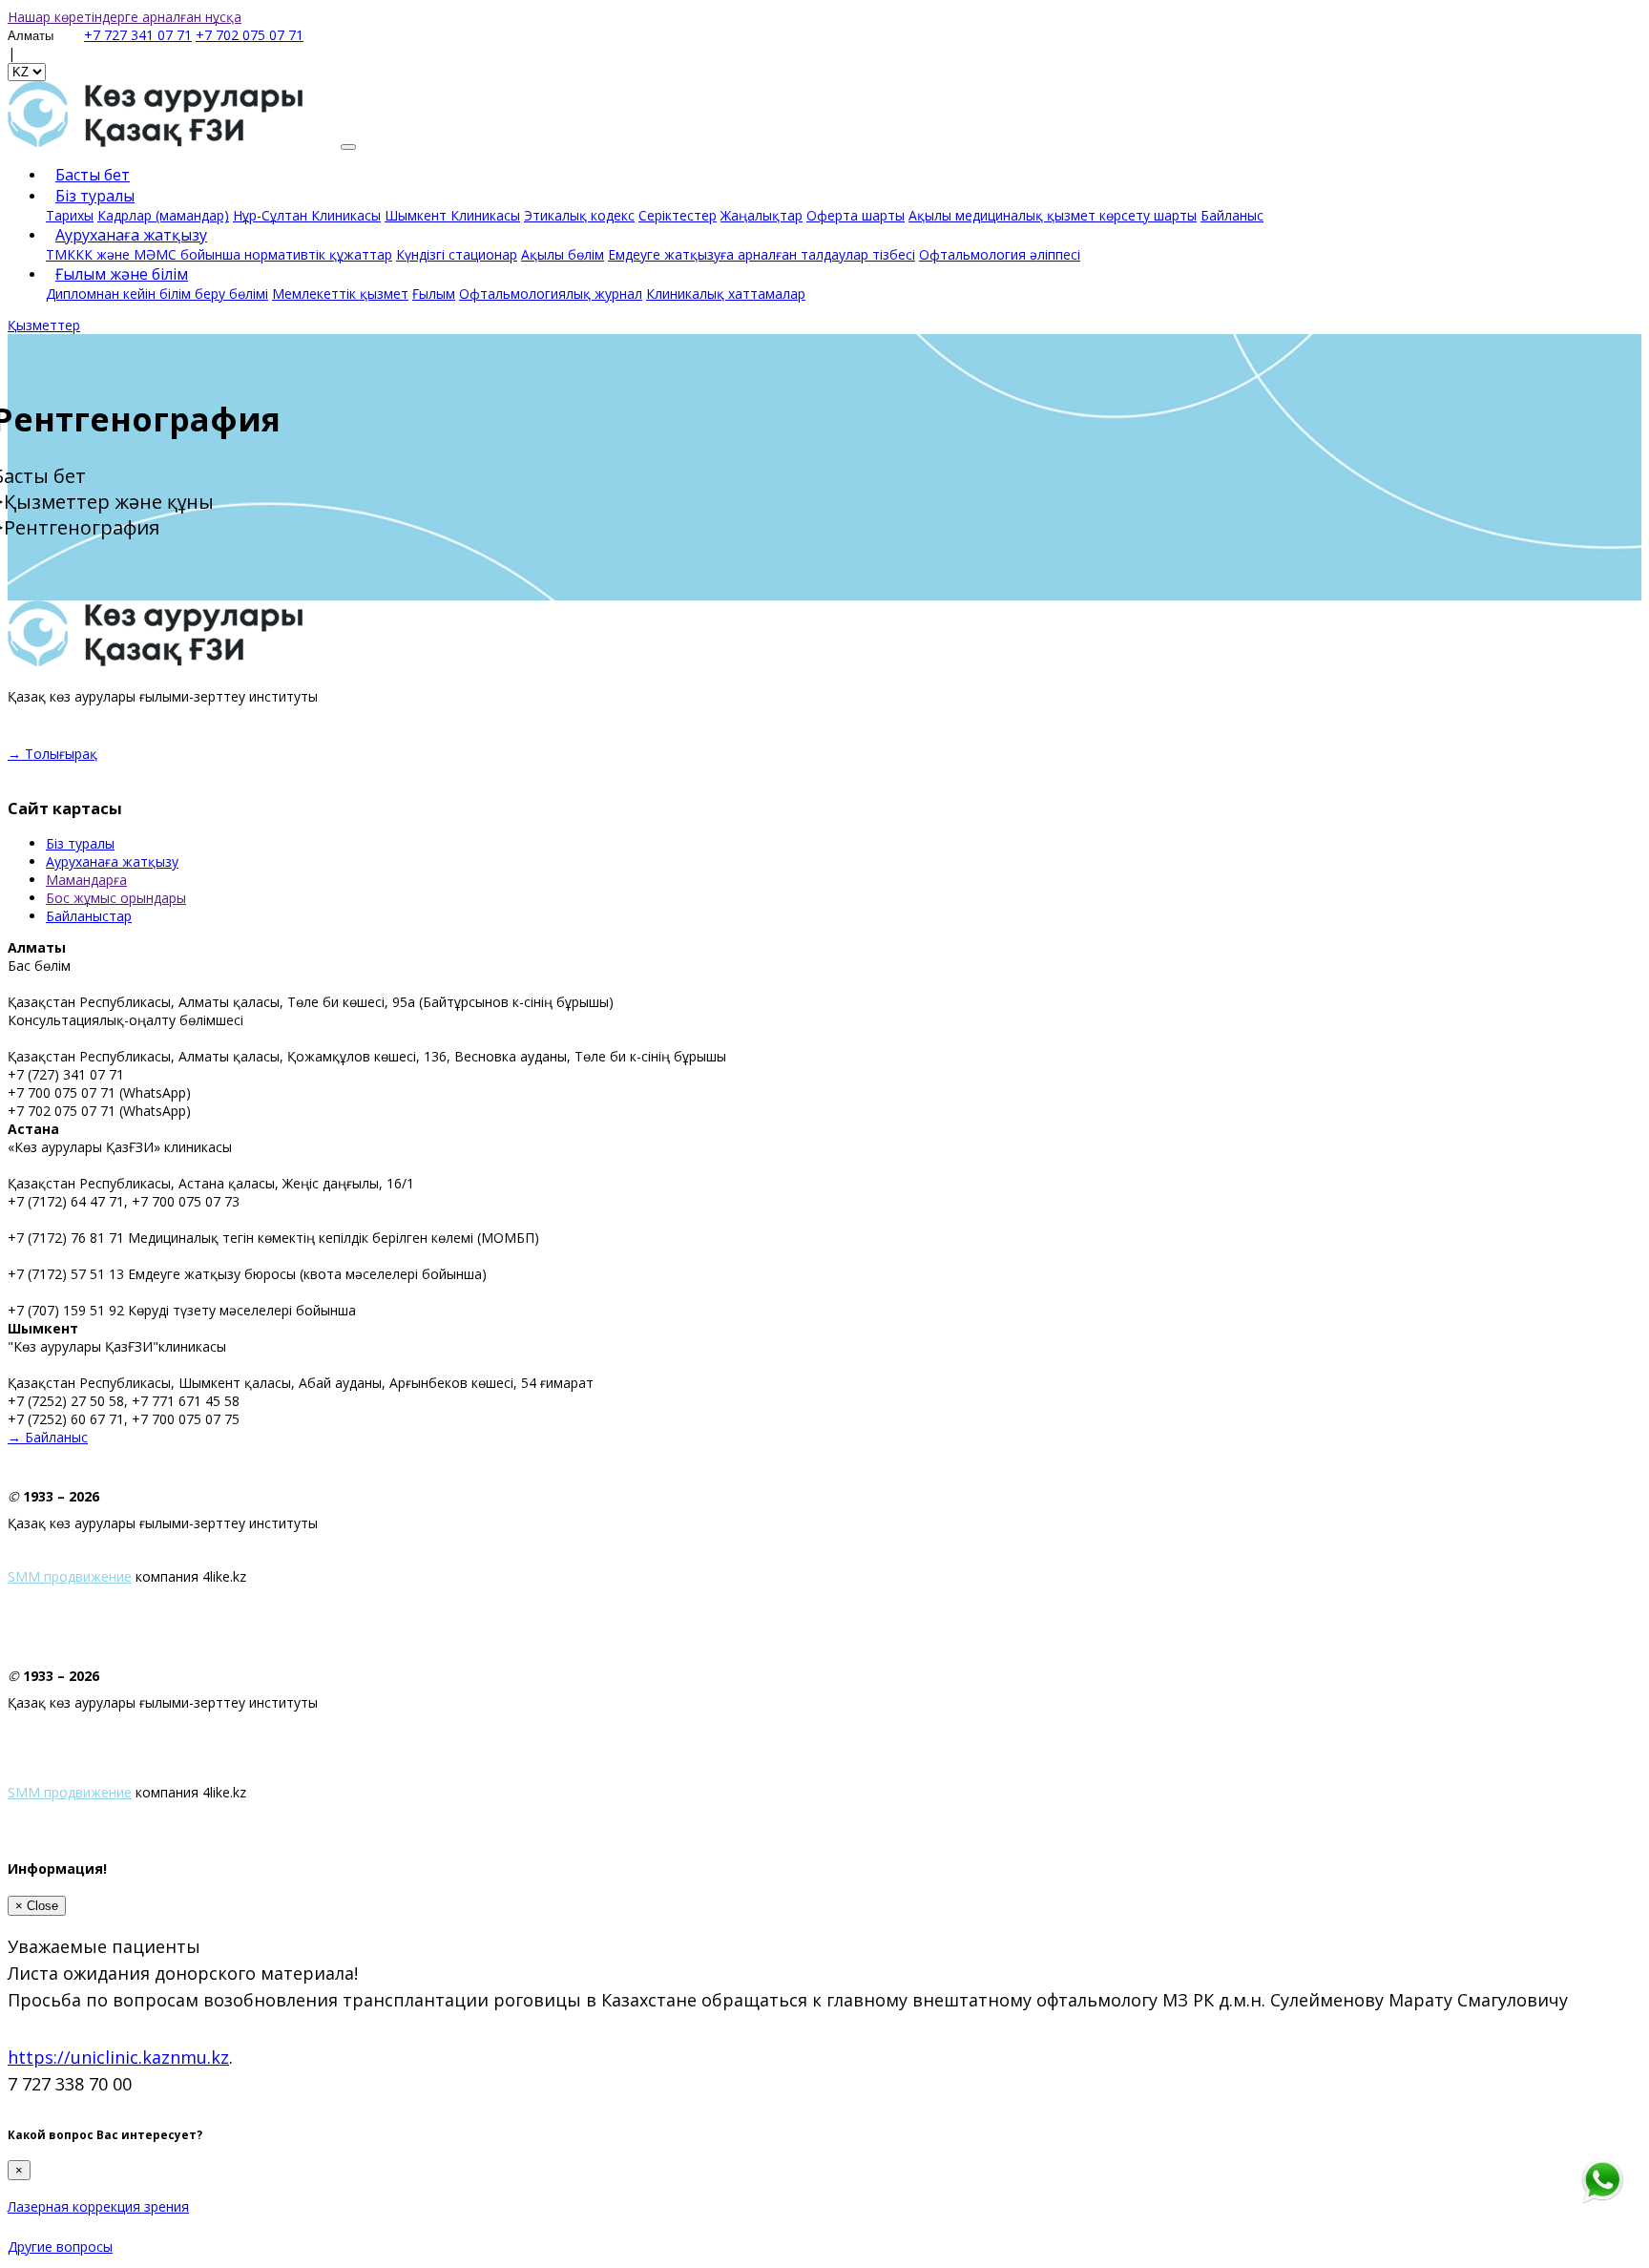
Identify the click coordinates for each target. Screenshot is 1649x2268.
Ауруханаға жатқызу (112, 861)
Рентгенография (82, 527)
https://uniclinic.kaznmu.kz (118, 2057)
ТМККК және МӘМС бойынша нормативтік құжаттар (219, 254)
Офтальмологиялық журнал (551, 294)
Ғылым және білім (122, 274)
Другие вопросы (60, 2247)
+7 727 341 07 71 (138, 35)
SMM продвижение (70, 1576)
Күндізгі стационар (457, 254)
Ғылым (434, 294)
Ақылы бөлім (563, 254)
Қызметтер (44, 325)
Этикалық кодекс (579, 215)
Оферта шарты (856, 215)
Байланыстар (89, 916)
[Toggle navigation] (348, 147)
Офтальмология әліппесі (1000, 254)
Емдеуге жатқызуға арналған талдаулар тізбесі (762, 254)
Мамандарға (86, 880)
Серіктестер (678, 215)
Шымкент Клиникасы (452, 215)
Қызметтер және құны (109, 502)
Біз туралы (80, 843)
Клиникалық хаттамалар (726, 294)
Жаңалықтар (762, 215)
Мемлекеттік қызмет (340, 294)
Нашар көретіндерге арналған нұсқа (125, 17)
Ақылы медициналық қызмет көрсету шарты (1053, 215)
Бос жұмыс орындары (116, 898)
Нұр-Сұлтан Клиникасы (307, 215)
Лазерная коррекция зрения (98, 2206)
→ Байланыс (48, 1437)
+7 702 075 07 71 (250, 35)
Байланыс (1232, 215)
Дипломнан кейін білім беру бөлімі (157, 294)
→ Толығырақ (52, 754)
